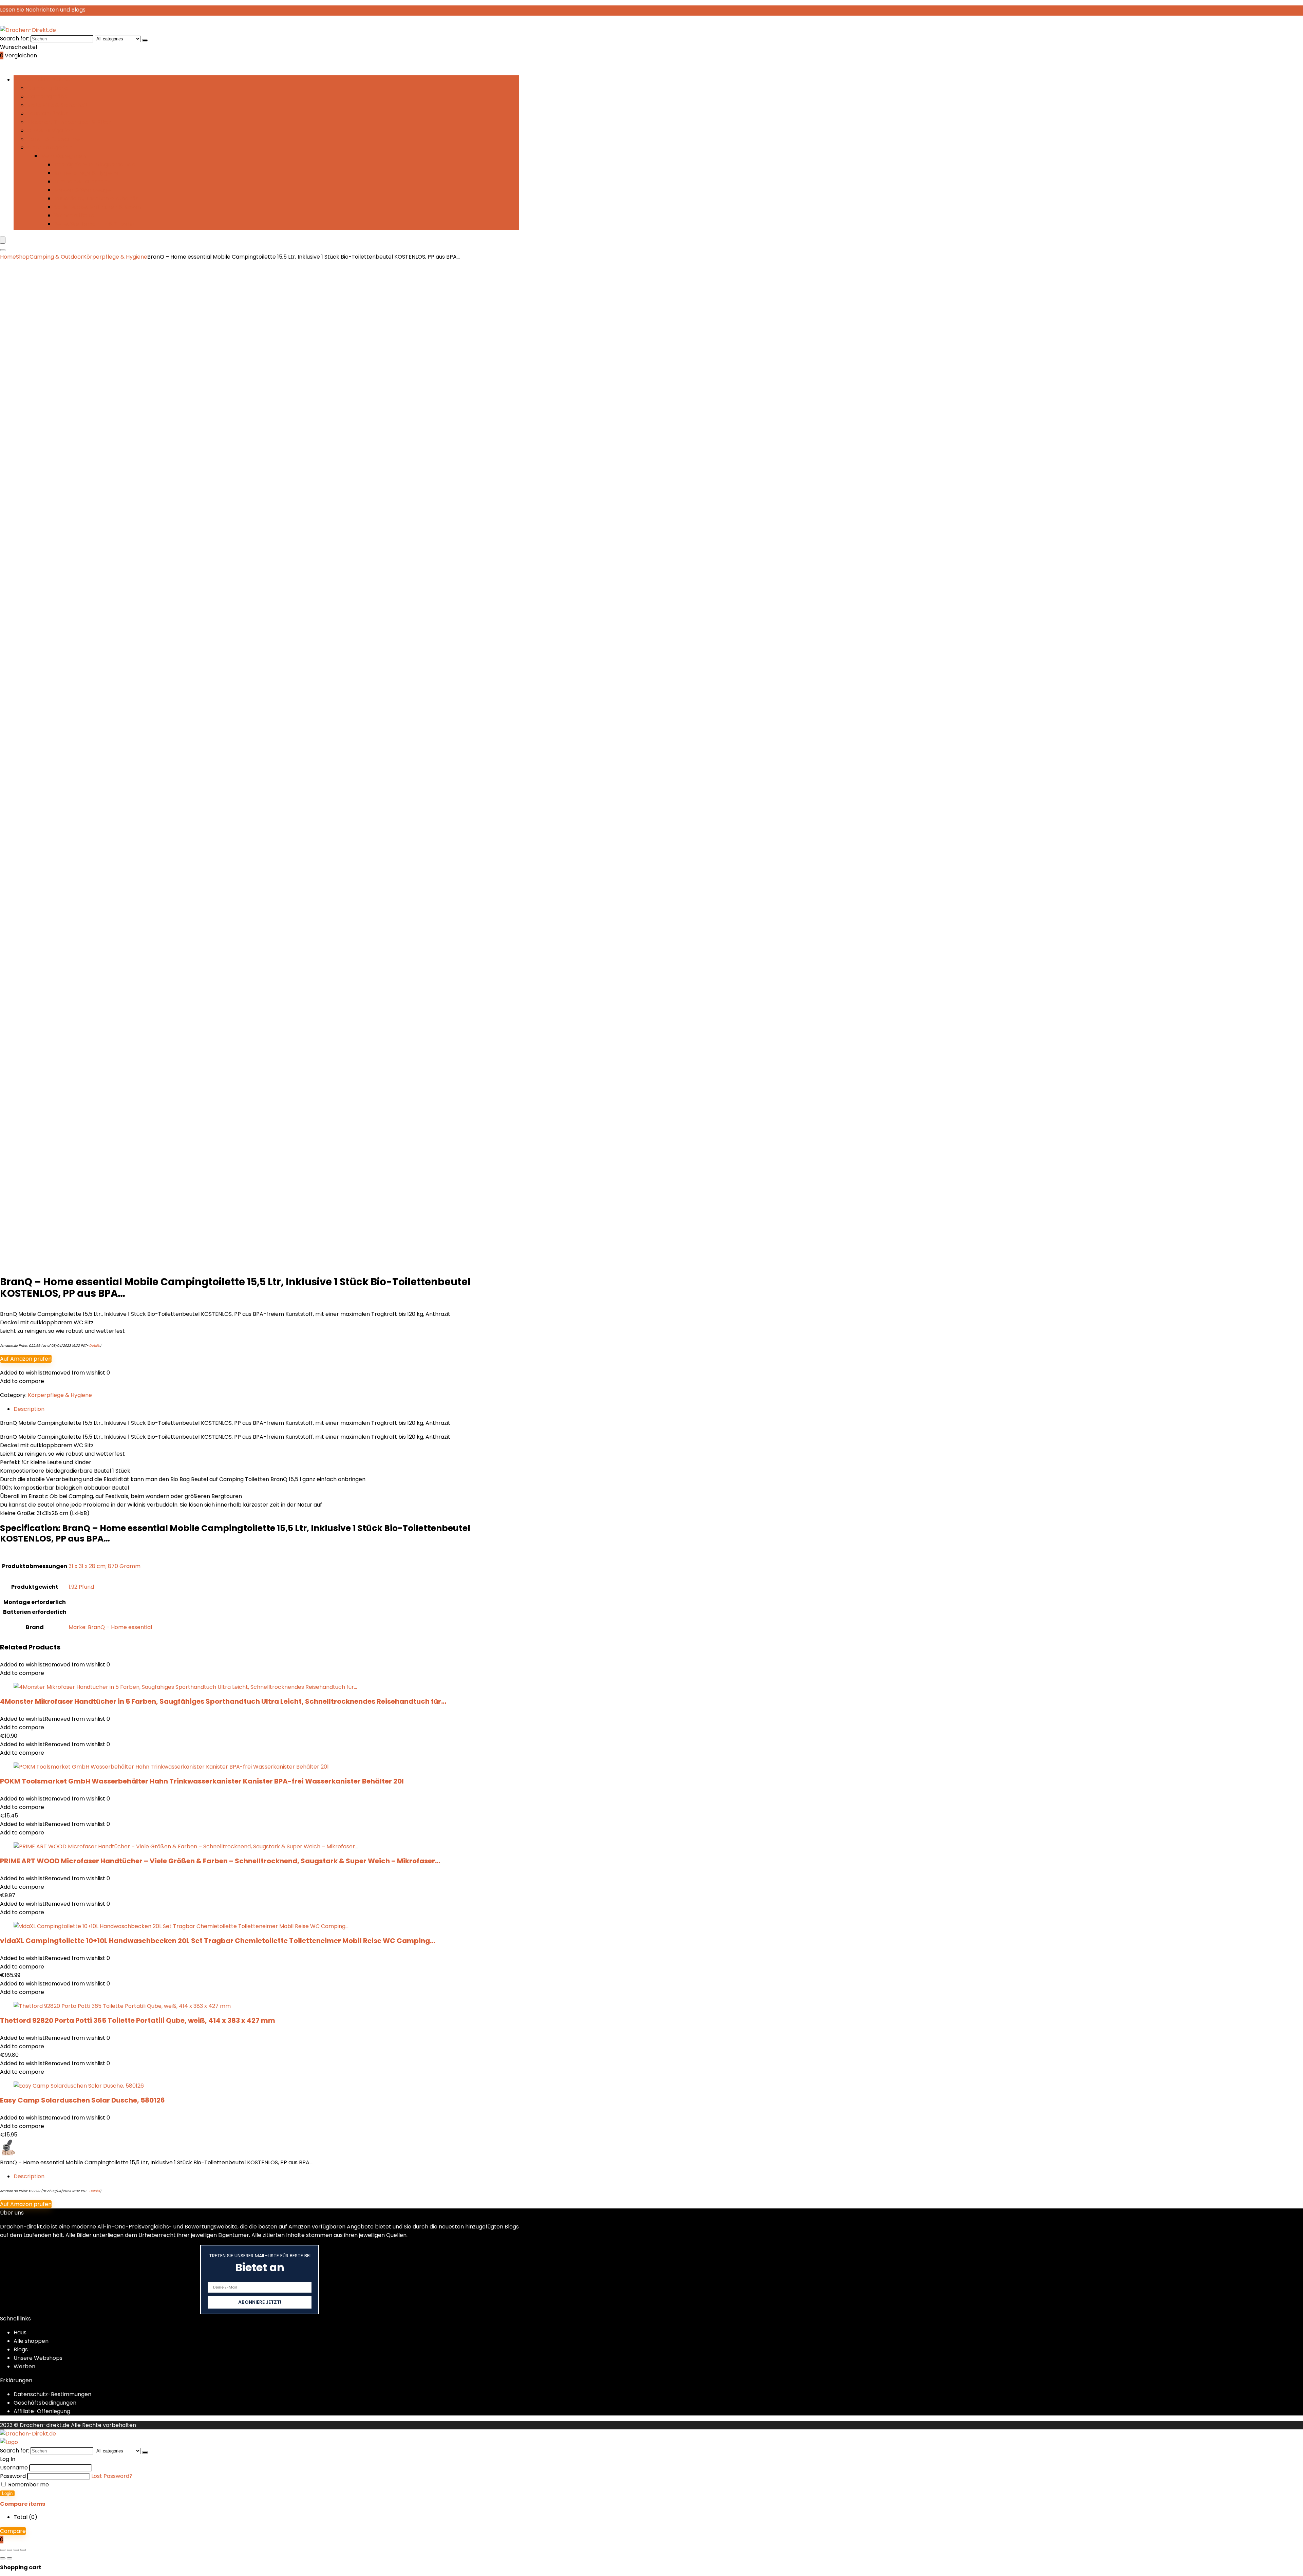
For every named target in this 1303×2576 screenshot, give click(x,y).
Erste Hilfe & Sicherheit (57, 105)
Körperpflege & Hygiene (86, 173)
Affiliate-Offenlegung (42, 2411)
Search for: (15, 39)
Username (14, 2468)
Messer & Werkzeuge (82, 190)
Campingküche (48, 88)
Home (8, 257)
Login (7, 2493)
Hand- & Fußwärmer (55, 139)
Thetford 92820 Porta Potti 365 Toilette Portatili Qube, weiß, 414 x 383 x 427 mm (138, 2020)
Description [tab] (29, 1409)
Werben (24, 2366)
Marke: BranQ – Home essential (110, 1627)
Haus (20, 2332)
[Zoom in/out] (3, 2550)
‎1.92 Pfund (81, 1587)
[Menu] (3, 240)
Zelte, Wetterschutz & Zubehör (95, 224)
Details (95, 1346)
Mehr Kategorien (50, 147)
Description (29, 2176)
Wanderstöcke (74, 215)
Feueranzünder (47, 114)
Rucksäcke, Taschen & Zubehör (96, 198)
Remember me (28, 2485)
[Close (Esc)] (23, 2550)
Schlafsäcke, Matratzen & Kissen (98, 207)
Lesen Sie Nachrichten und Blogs (43, 10)
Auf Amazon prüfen (26, 1359)
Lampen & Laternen (81, 181)
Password (13, 2476)
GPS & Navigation (50, 130)
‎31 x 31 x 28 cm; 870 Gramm (105, 1566)
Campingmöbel (48, 97)
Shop (23, 257)
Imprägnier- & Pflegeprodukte (95, 164)
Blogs (21, 2349)
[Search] (3, 250)
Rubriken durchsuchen (43, 80)
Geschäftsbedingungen (45, 2403)
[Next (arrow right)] (10, 2558)
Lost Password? (112, 2476)
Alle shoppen (31, 2341)
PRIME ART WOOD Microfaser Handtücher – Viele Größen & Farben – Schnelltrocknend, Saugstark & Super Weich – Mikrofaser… (220, 1861)
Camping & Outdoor (56, 257)
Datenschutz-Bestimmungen (52, 2394)
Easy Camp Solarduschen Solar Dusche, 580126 (82, 2100)
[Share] (16, 2550)
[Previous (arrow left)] (3, 2558)
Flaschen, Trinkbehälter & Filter (69, 122)
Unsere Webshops (38, 2358)
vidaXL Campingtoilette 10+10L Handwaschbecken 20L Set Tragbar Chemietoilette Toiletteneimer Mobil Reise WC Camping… (218, 1941)
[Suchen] (145, 40)
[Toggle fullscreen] (10, 2550)
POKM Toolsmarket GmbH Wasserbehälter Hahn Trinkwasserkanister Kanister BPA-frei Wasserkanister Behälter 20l (202, 1781)
